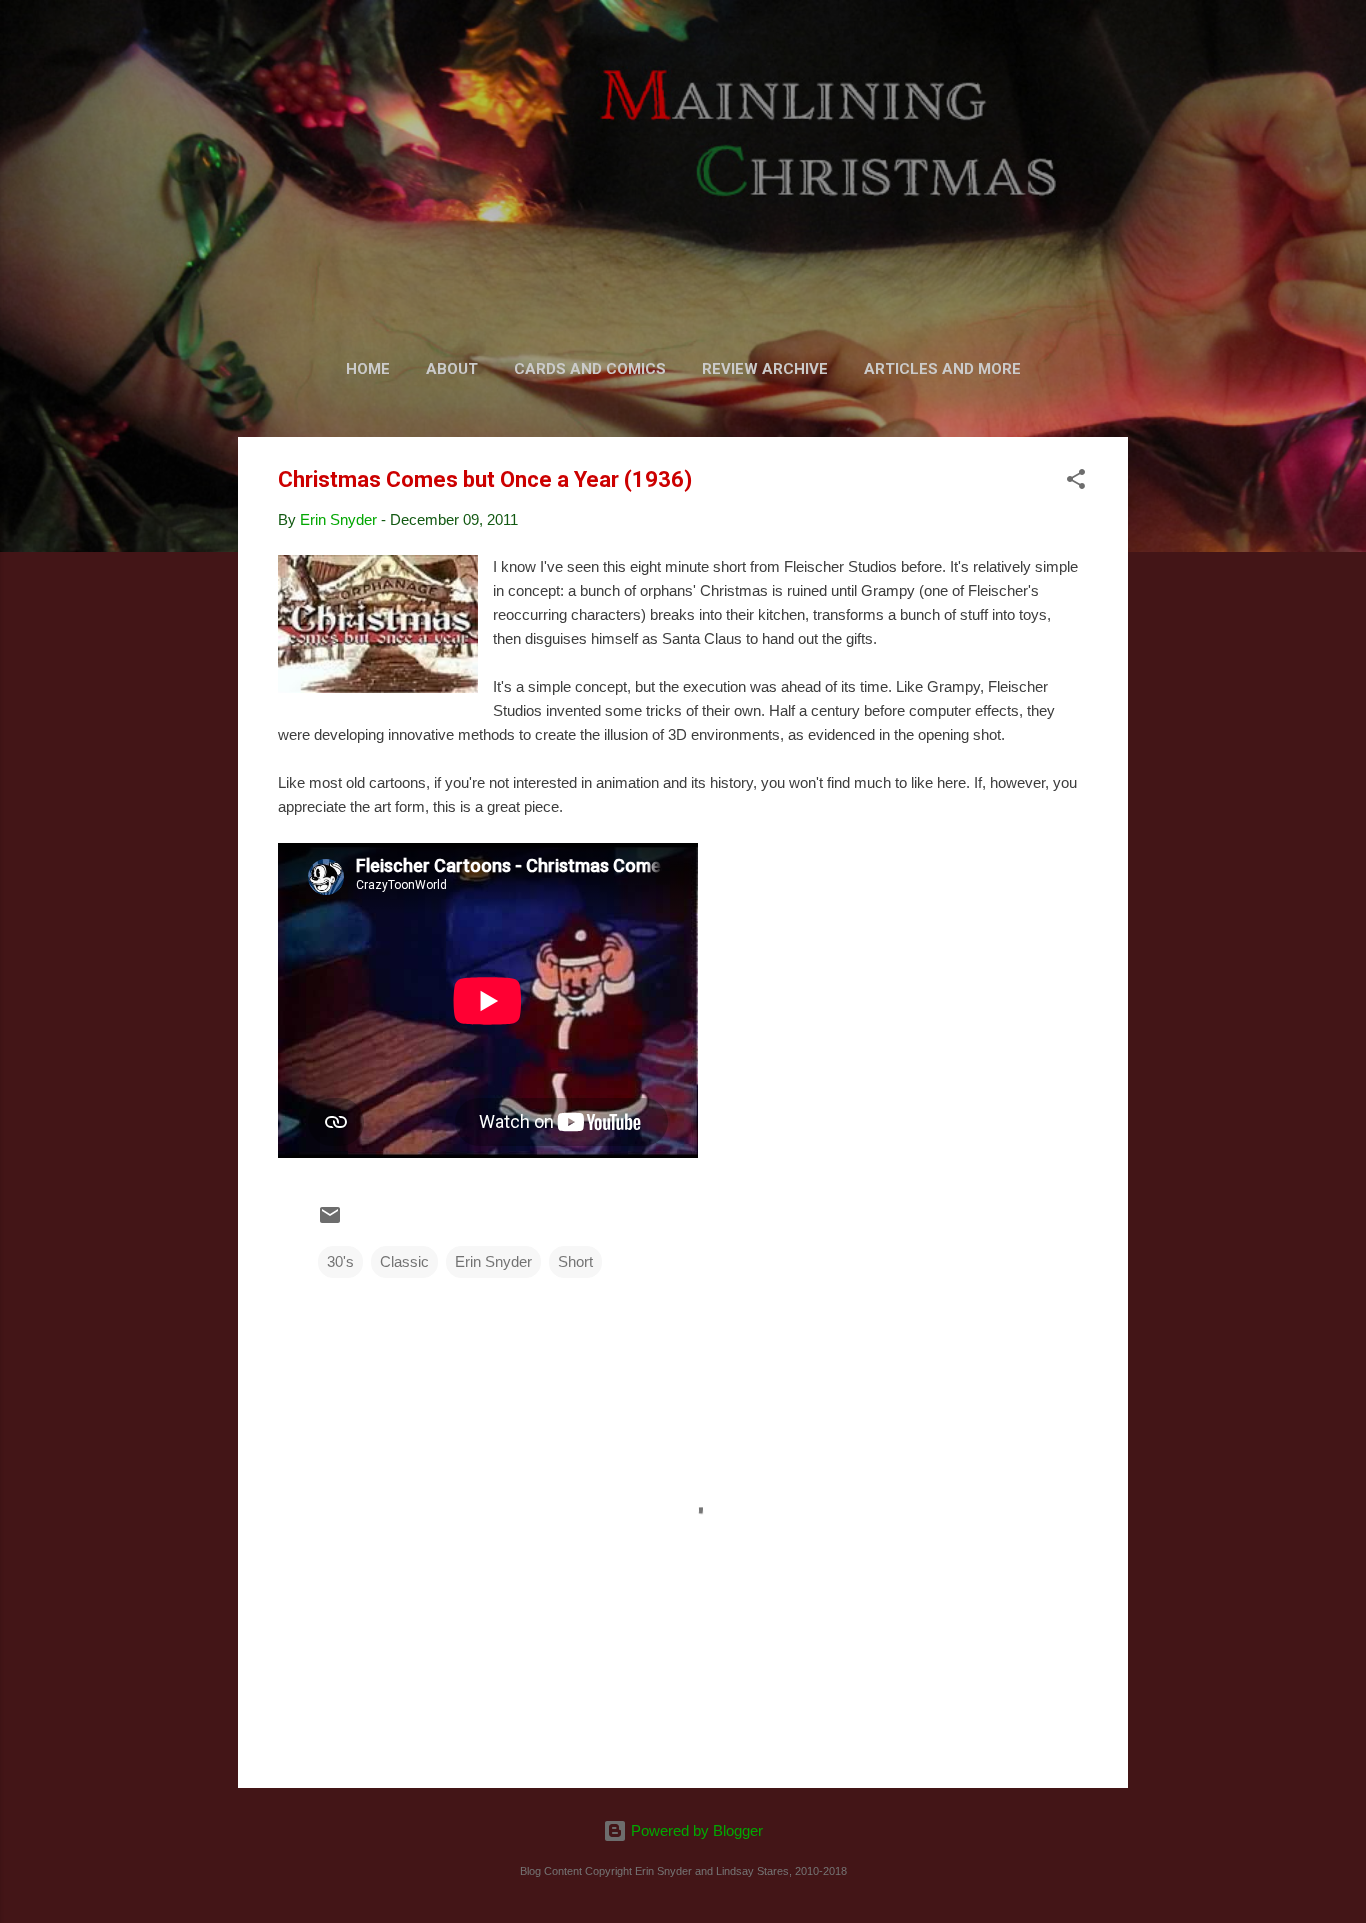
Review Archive (765, 369)
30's (340, 1261)
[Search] (1116, 54)
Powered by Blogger (695, 1830)
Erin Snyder (493, 1261)
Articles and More (942, 369)
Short (575, 1261)
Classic (404, 1261)
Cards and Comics (590, 369)
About (452, 369)
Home (368, 369)
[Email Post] (330, 1221)
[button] (1076, 482)
